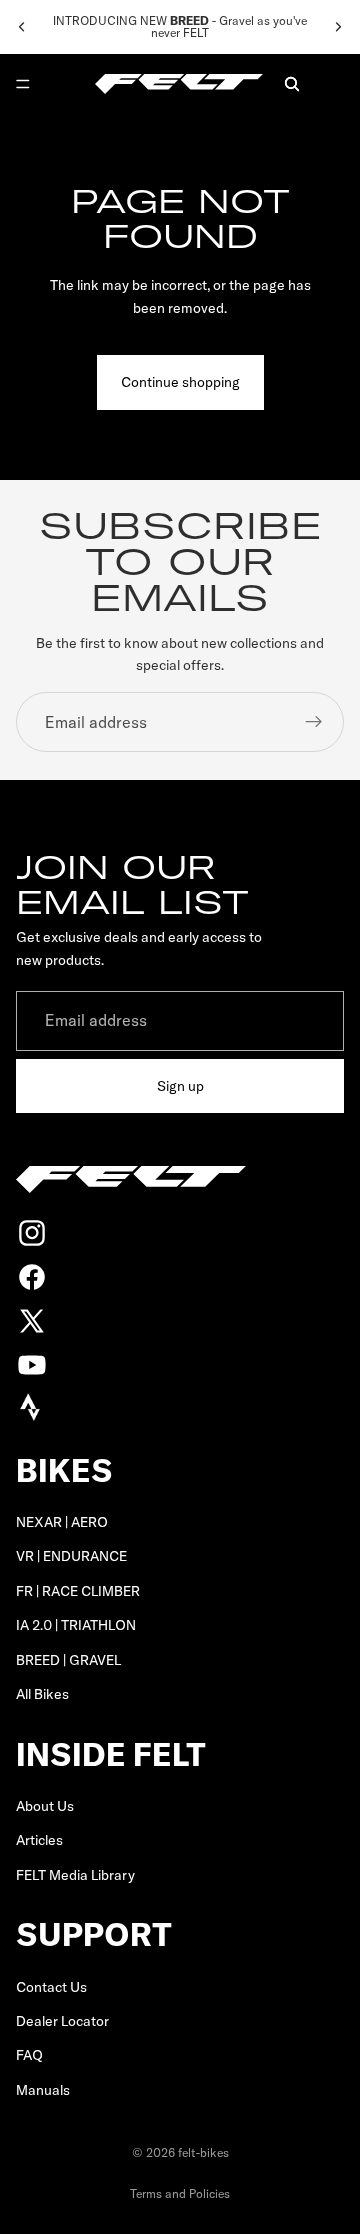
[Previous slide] (22, 27)
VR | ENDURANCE (71, 1557)
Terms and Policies (180, 2193)
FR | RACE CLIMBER (78, 1591)
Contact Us (51, 1987)
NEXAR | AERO (62, 1522)
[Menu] (23, 84)
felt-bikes (203, 2152)
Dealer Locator (62, 2022)
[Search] (292, 84)
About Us (45, 1806)
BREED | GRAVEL (68, 1660)
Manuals (43, 2090)
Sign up (180, 1086)
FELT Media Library (75, 1875)
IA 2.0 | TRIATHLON (76, 1626)
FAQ (29, 2056)
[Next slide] (338, 27)
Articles (39, 1841)
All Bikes (42, 1694)
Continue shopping (180, 382)
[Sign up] (314, 722)
